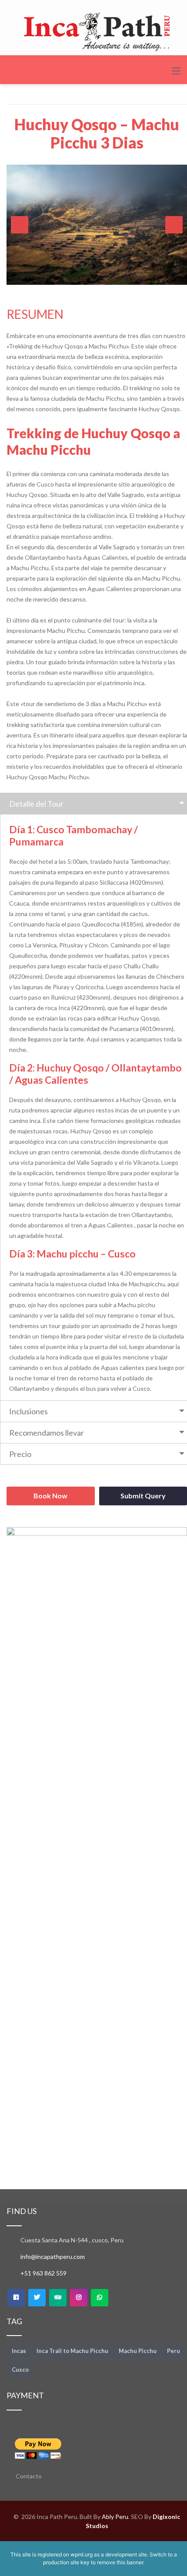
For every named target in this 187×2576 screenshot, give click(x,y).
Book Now (50, 1496)
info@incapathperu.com (53, 2257)
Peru (174, 2351)
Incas (19, 2351)
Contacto (29, 2476)
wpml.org (82, 2554)
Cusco (20, 2370)
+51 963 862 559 (43, 2273)
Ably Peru (115, 2517)
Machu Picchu (138, 2351)
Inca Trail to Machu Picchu (72, 2351)
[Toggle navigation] (176, 71)
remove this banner (120, 2562)
